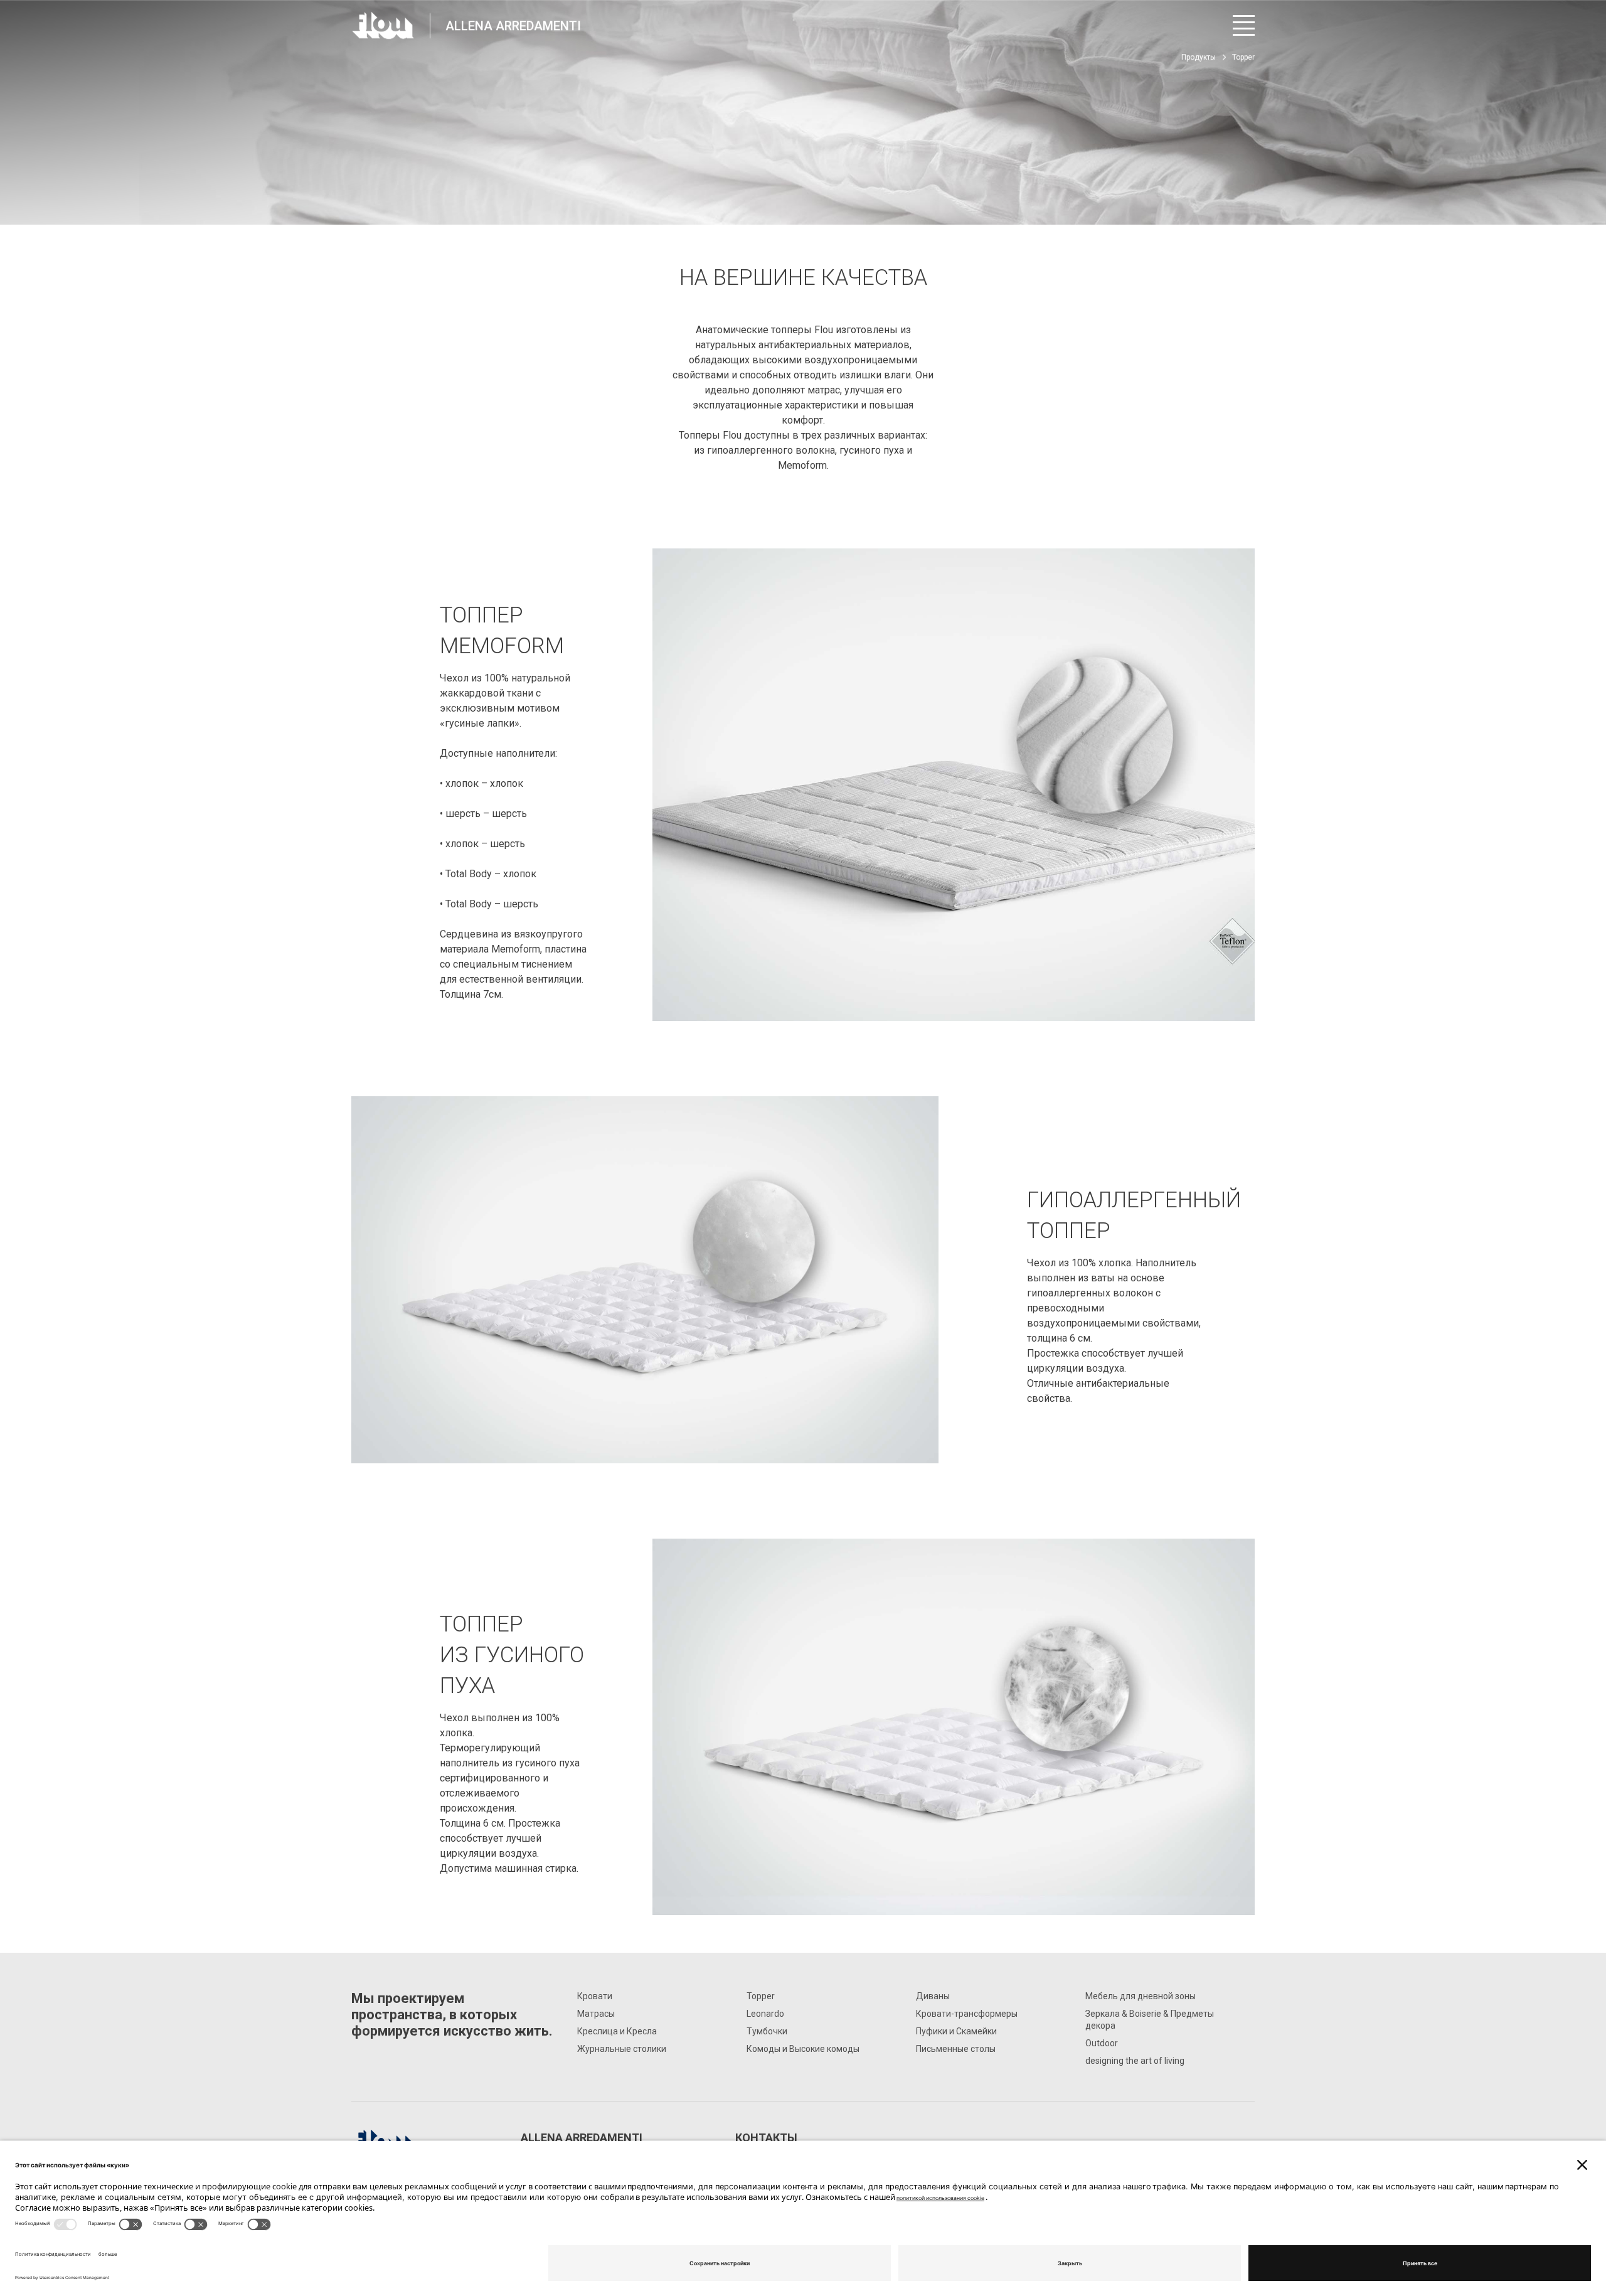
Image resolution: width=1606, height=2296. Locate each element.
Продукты (1199, 57)
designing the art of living (1135, 2061)
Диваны (933, 1996)
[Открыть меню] (1244, 25)
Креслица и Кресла (617, 2031)
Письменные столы (956, 2049)
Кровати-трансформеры (967, 2014)
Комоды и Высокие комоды (803, 2049)
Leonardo (765, 2014)
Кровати (595, 1996)
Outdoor (1102, 2043)
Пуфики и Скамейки (956, 2031)
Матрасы (596, 2014)
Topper (761, 1996)
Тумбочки (767, 2031)
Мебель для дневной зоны (1141, 1996)
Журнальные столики (622, 2049)
